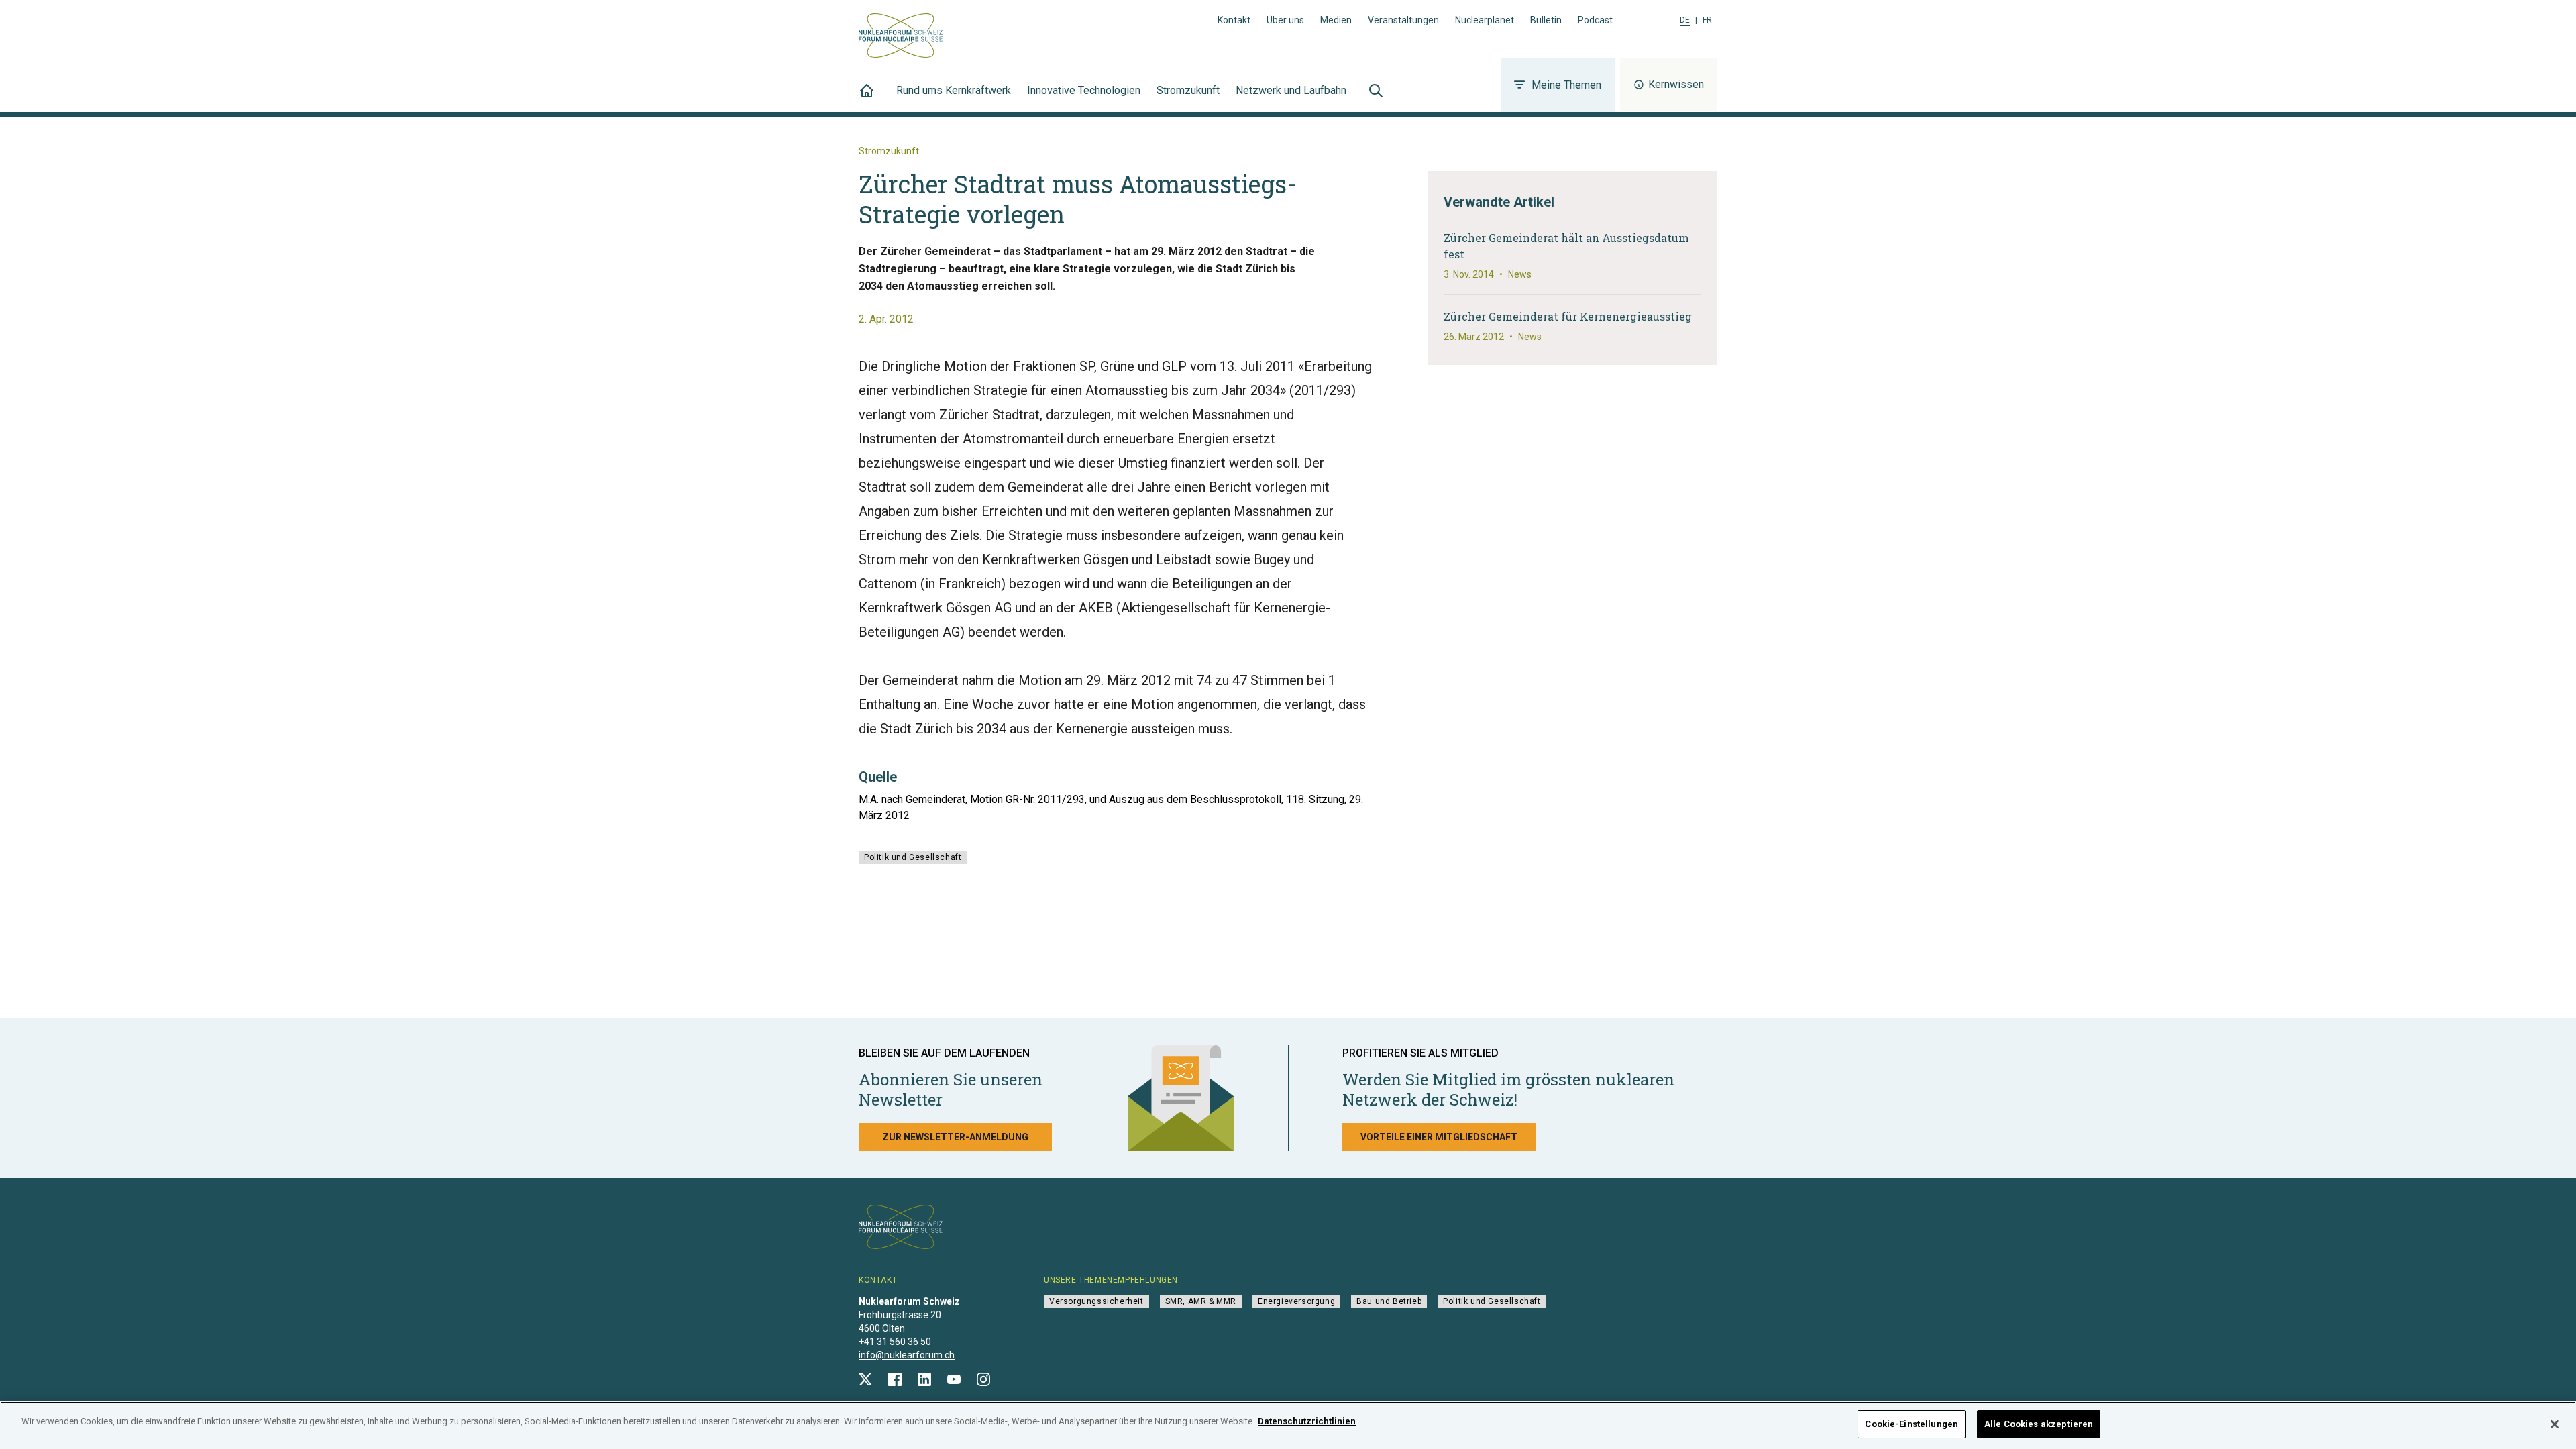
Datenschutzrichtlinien (1307, 1421)
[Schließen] (2555, 1424)
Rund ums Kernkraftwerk (954, 90)
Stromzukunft (1188, 90)
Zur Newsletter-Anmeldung (955, 1137)
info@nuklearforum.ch (907, 1355)
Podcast (1595, 20)
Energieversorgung (1296, 1301)
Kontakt (1234, 20)
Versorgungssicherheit (1096, 1301)
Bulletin (1546, 20)
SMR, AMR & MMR (1201, 1301)
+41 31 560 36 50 (895, 1342)
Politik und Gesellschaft (913, 857)
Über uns (1285, 20)
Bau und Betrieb (1389, 1301)
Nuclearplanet (1485, 20)
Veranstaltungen (1403, 20)
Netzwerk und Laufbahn (1291, 90)
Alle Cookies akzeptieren (2039, 1424)
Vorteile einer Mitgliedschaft (1439, 1137)
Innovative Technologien (1084, 90)
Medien (1336, 20)
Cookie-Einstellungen (1912, 1424)
